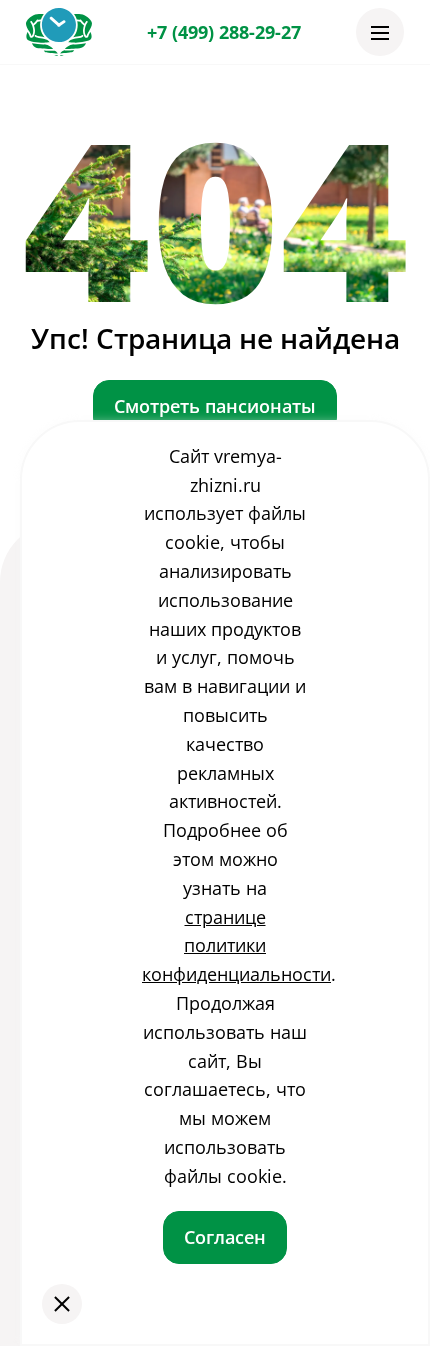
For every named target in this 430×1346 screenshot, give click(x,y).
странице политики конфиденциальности (236, 946)
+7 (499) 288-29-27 (224, 32)
